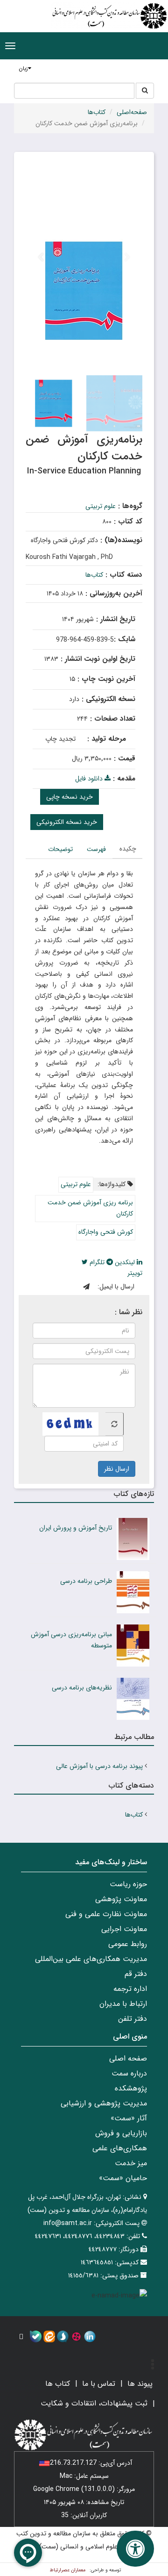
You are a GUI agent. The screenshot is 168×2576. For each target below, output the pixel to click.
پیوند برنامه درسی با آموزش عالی (99, 1766)
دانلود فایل (90, 779)
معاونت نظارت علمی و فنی (106, 1914)
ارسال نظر (117, 1469)
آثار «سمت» (129, 2118)
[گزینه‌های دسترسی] (135, 2549)
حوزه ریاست (128, 1884)
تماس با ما (99, 2384)
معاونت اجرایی (124, 1929)
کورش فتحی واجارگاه (106, 1232)
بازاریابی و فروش (121, 2133)
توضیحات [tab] (60, 849)
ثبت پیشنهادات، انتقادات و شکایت (94, 2403)
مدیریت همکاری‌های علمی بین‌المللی (91, 1959)
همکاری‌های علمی (120, 2148)
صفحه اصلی (128, 2058)
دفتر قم (136, 1974)
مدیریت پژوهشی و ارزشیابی (104, 2103)
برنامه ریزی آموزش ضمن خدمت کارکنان (90, 1208)
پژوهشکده (131, 2088)
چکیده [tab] (128, 849)
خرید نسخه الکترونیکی (67, 822)
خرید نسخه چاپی (70, 797)
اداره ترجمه (130, 1989)
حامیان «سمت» (123, 2178)
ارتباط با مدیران (123, 2004)
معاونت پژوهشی (121, 1899)
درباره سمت (129, 2073)
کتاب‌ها (97, 112)
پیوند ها (140, 2384)
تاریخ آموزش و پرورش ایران (76, 1528)
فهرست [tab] (96, 849)
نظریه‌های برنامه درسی (82, 1688)
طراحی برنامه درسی (86, 1581)
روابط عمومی (128, 1944)
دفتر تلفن (133, 2019)
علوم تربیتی (101, 506)
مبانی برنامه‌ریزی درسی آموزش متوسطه (71, 1640)
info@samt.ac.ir (68, 2223)
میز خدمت (131, 2163)
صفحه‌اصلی (132, 112)
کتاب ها (58, 2384)
